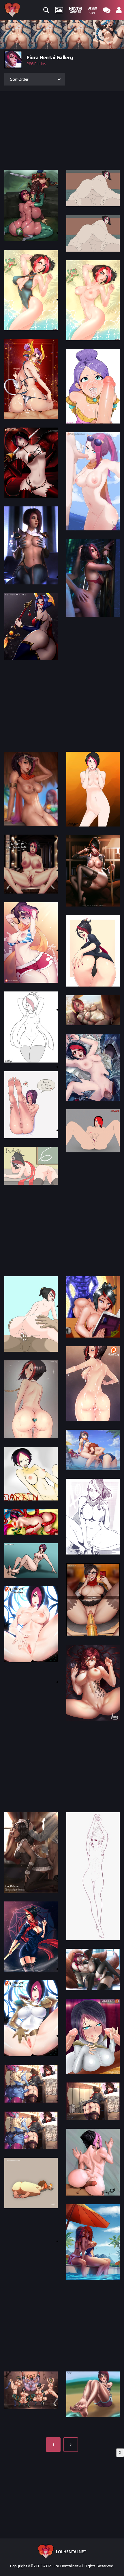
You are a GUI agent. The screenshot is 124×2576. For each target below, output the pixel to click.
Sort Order (19, 79)
